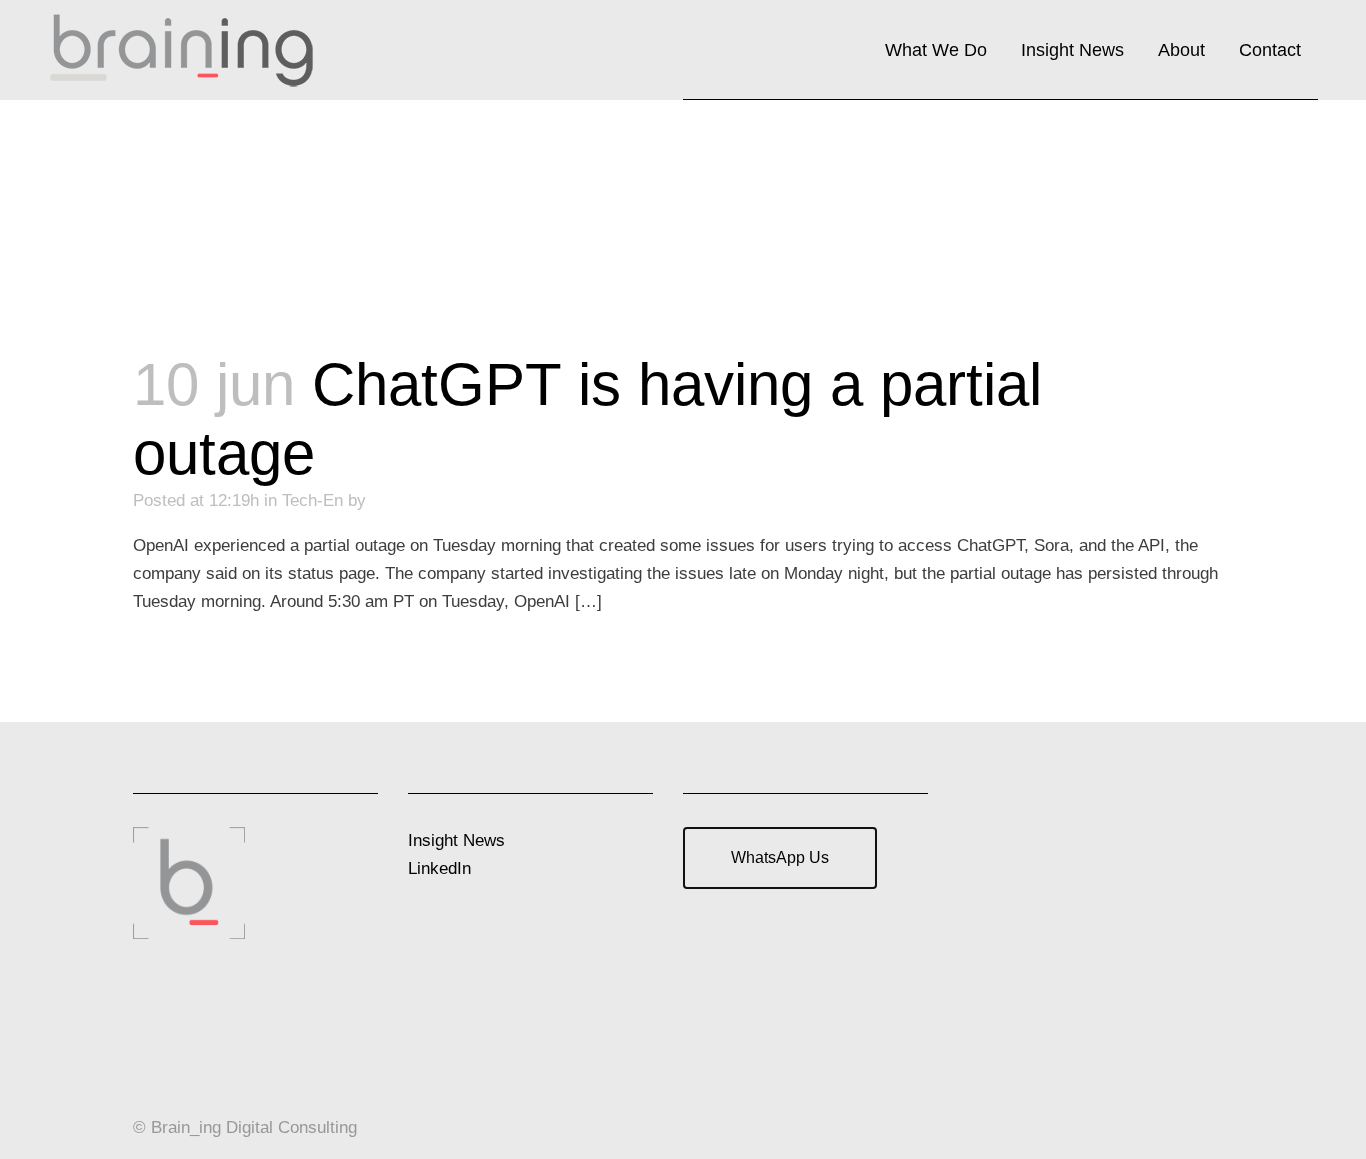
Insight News (456, 840)
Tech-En (312, 500)
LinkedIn (439, 868)
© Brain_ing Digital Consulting (245, 1127)
